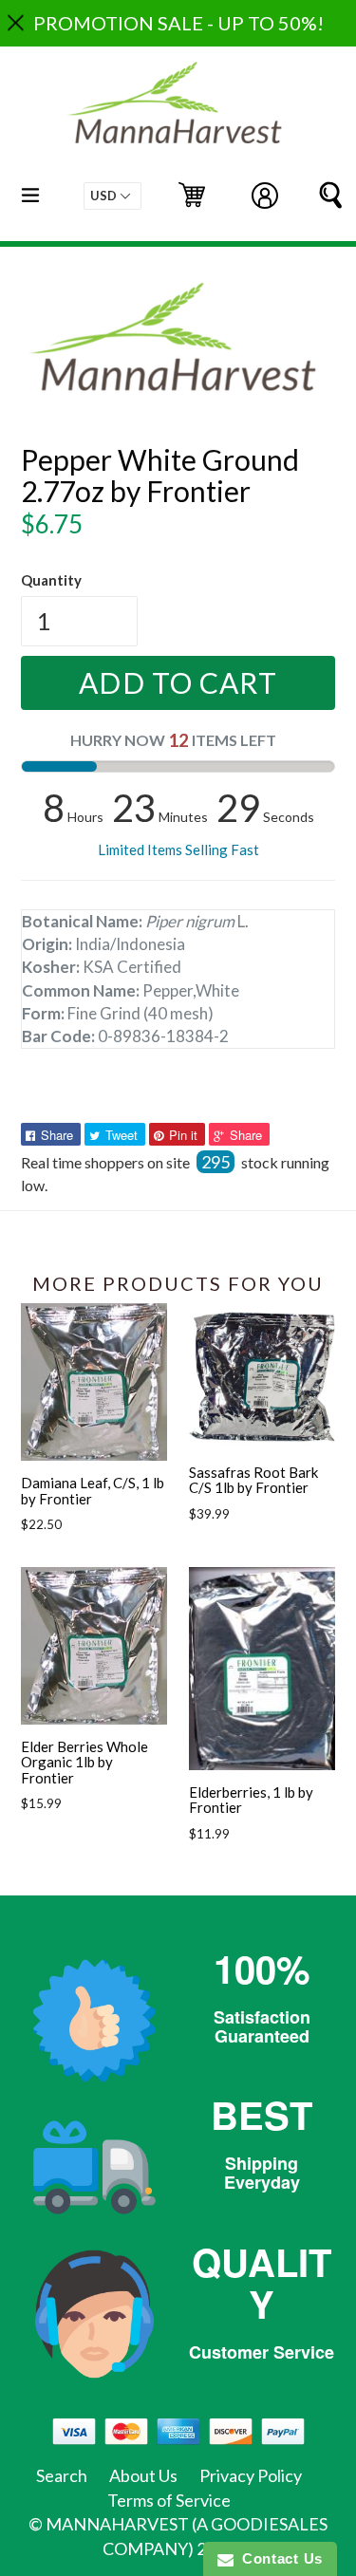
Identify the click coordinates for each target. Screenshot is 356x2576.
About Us (143, 2475)
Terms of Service (169, 2500)
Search (62, 2475)
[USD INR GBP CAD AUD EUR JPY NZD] (112, 196)
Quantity (51, 580)
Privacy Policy (251, 2475)
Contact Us (278, 2558)
